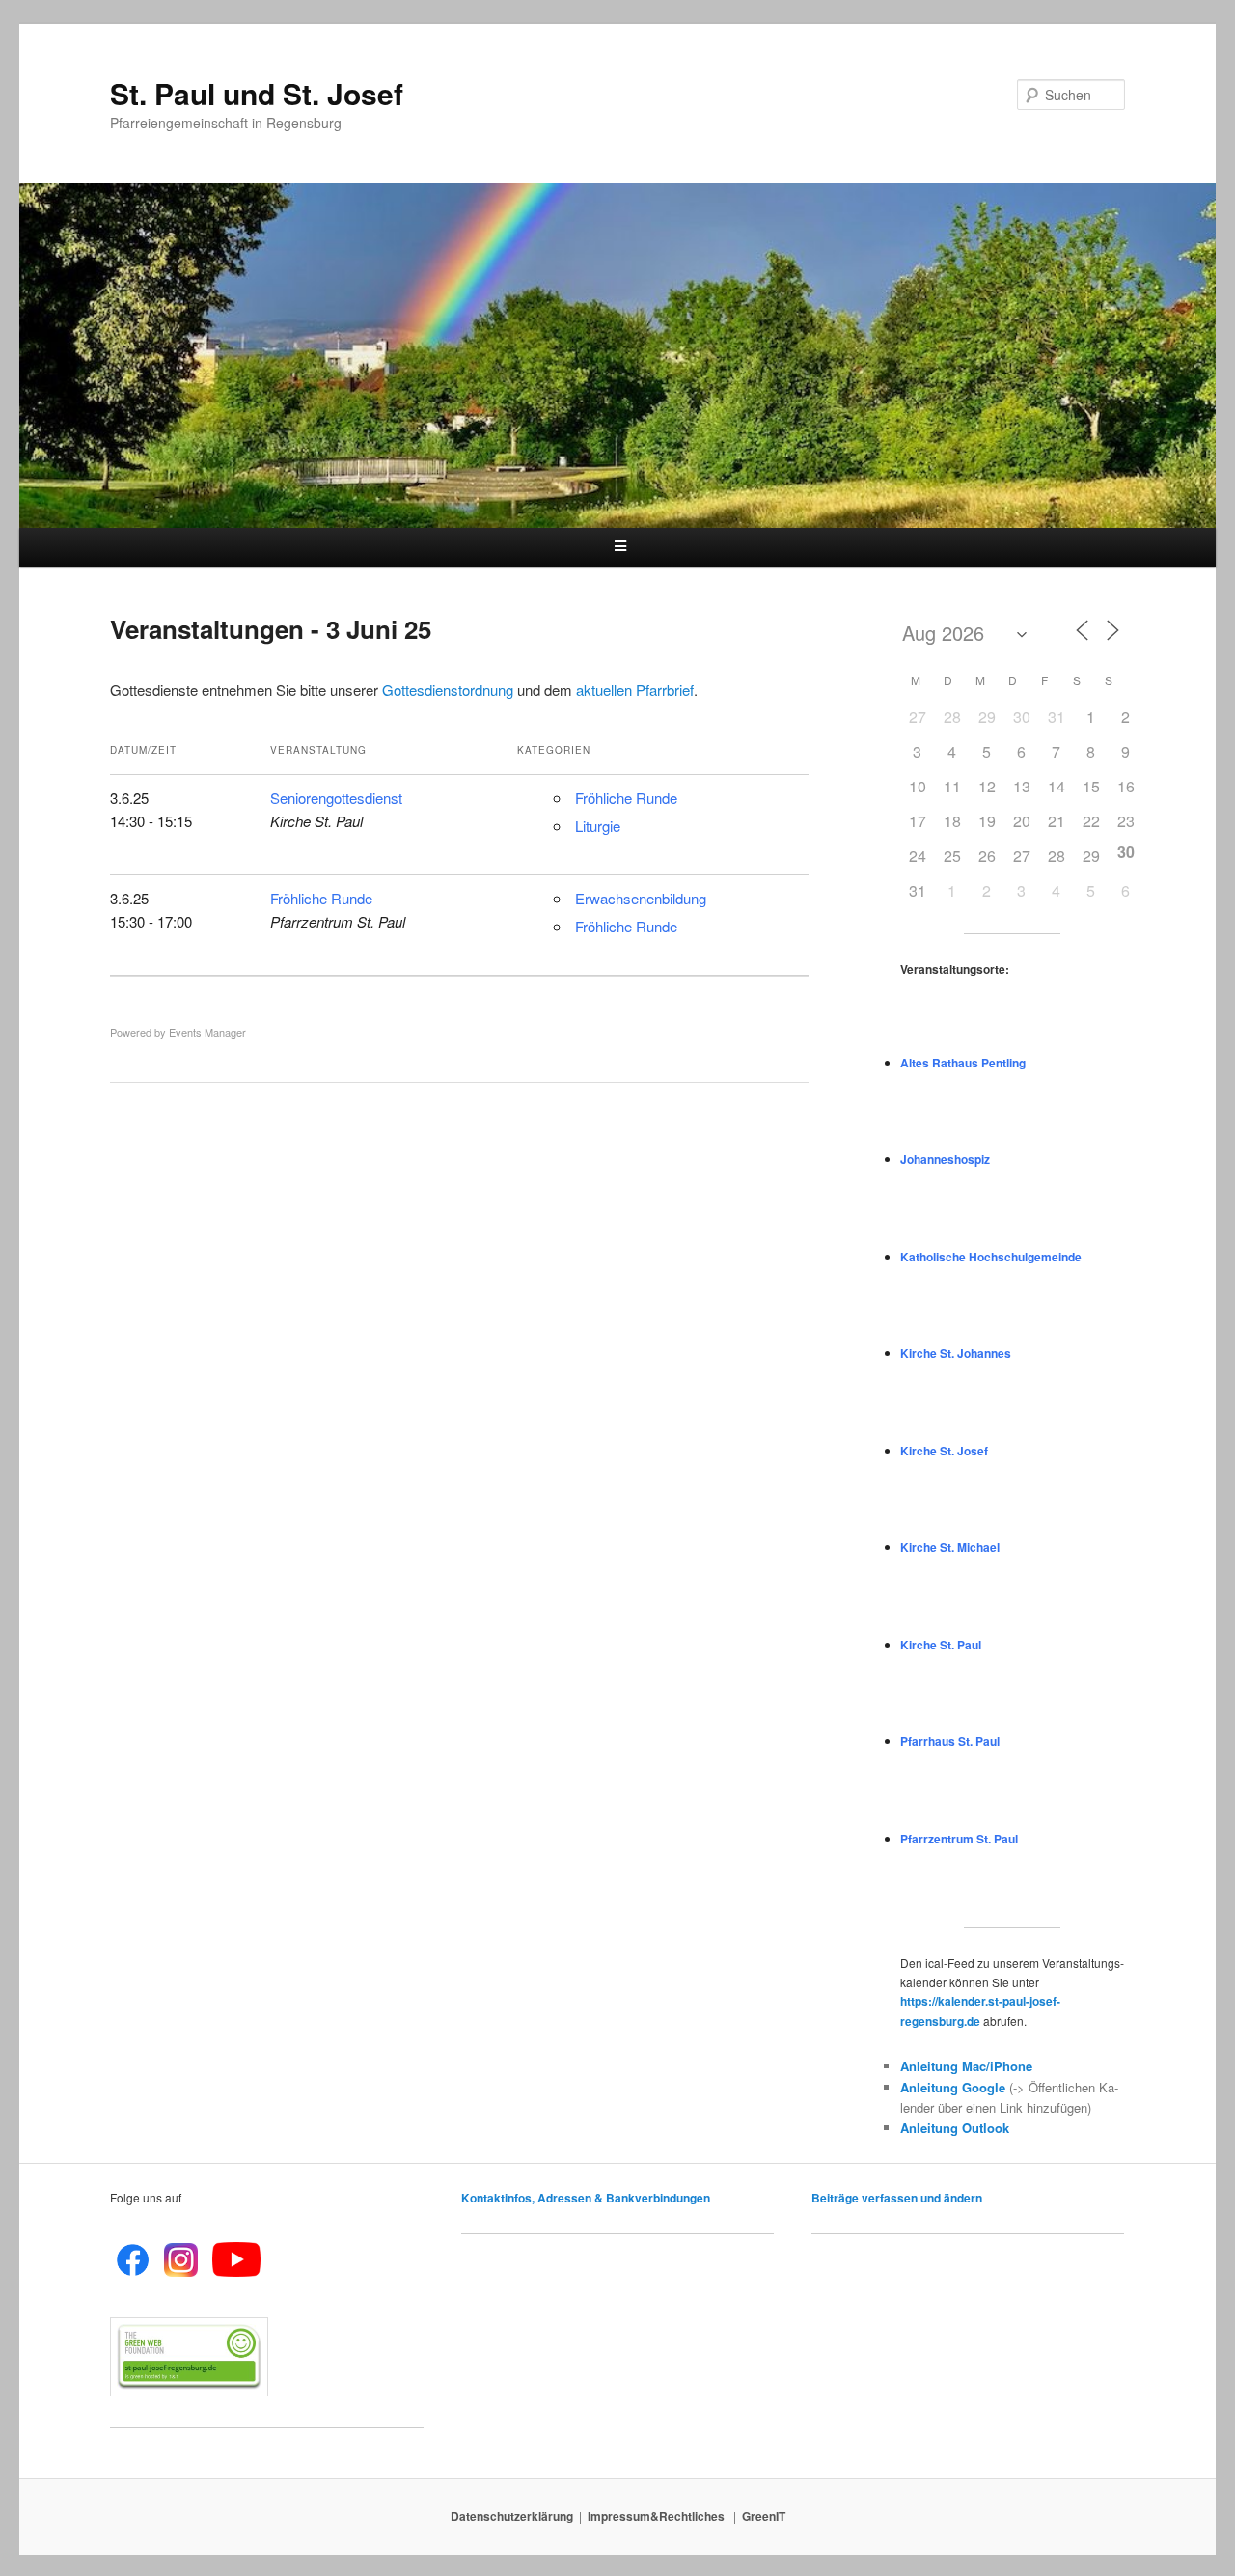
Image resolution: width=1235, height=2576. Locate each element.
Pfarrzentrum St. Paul (959, 1839)
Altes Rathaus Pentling (963, 1063)
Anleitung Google (953, 2087)
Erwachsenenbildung (641, 898)
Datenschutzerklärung (512, 2516)
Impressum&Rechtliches (658, 2516)
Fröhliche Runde (626, 798)
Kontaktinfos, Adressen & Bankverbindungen (586, 2198)
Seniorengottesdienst (336, 798)
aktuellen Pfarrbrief (635, 690)
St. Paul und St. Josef (257, 93)
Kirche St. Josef (944, 1451)
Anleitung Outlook (955, 2128)
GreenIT (764, 2516)
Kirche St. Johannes (956, 1353)
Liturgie (598, 826)
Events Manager (207, 1032)
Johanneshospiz (945, 1159)
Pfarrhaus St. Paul (950, 1741)
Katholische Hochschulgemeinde (991, 1257)
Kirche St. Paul (941, 1645)
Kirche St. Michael (950, 1547)
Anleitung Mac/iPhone (966, 2066)
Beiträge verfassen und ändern (897, 2198)
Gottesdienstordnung (448, 690)
